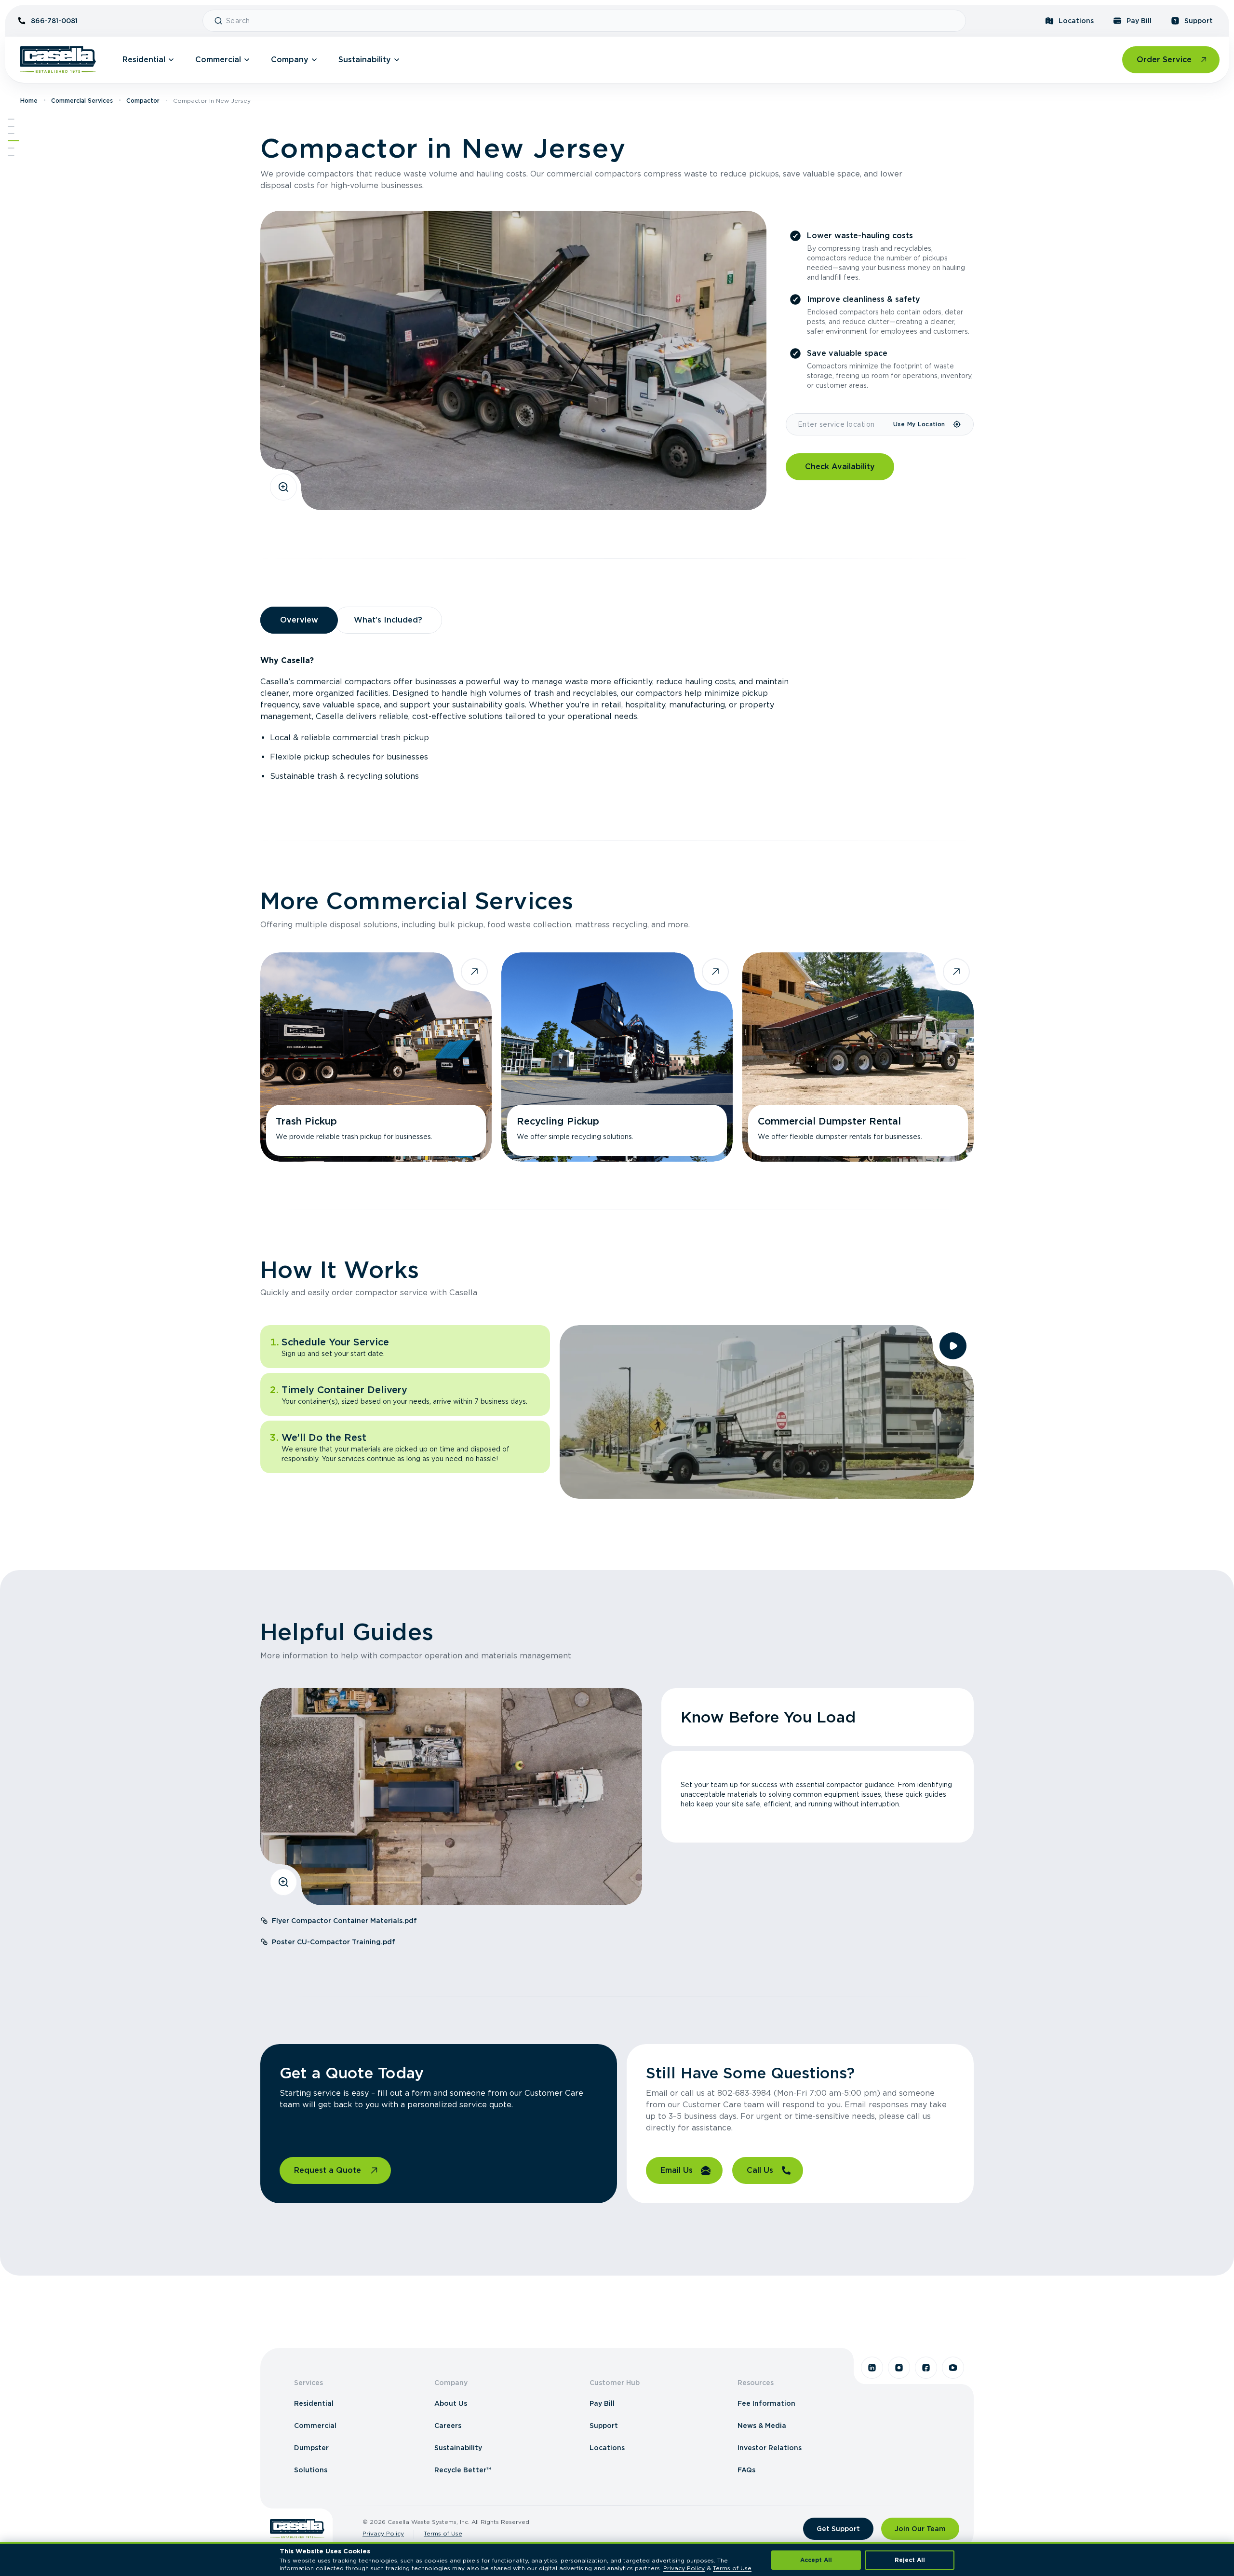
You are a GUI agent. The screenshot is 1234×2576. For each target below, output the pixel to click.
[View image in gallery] (283, 487)
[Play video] (953, 1346)
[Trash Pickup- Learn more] (376, 1057)
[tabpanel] (617, 719)
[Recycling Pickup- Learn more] (617, 1057)
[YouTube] (953, 2368)
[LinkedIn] (872, 2368)
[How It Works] (13, 141)
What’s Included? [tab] (388, 620)
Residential (144, 60)
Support (1199, 21)
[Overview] (11, 126)
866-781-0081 (54, 21)
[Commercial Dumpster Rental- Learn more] (858, 1057)
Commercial (218, 60)
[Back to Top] (11, 119)
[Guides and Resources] (11, 148)
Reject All (910, 2560)
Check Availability (840, 467)
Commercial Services (82, 101)
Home (29, 101)
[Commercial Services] (11, 134)
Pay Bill (1139, 21)
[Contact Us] (11, 155)
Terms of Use (443, 2533)
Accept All (816, 2560)
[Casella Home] (58, 60)
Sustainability (365, 60)
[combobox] (592, 21)
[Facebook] (926, 2368)
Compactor (143, 101)
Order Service (1164, 60)
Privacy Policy (383, 2533)
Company (290, 60)
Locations (1076, 21)
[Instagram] (899, 2368)
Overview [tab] (299, 620)
